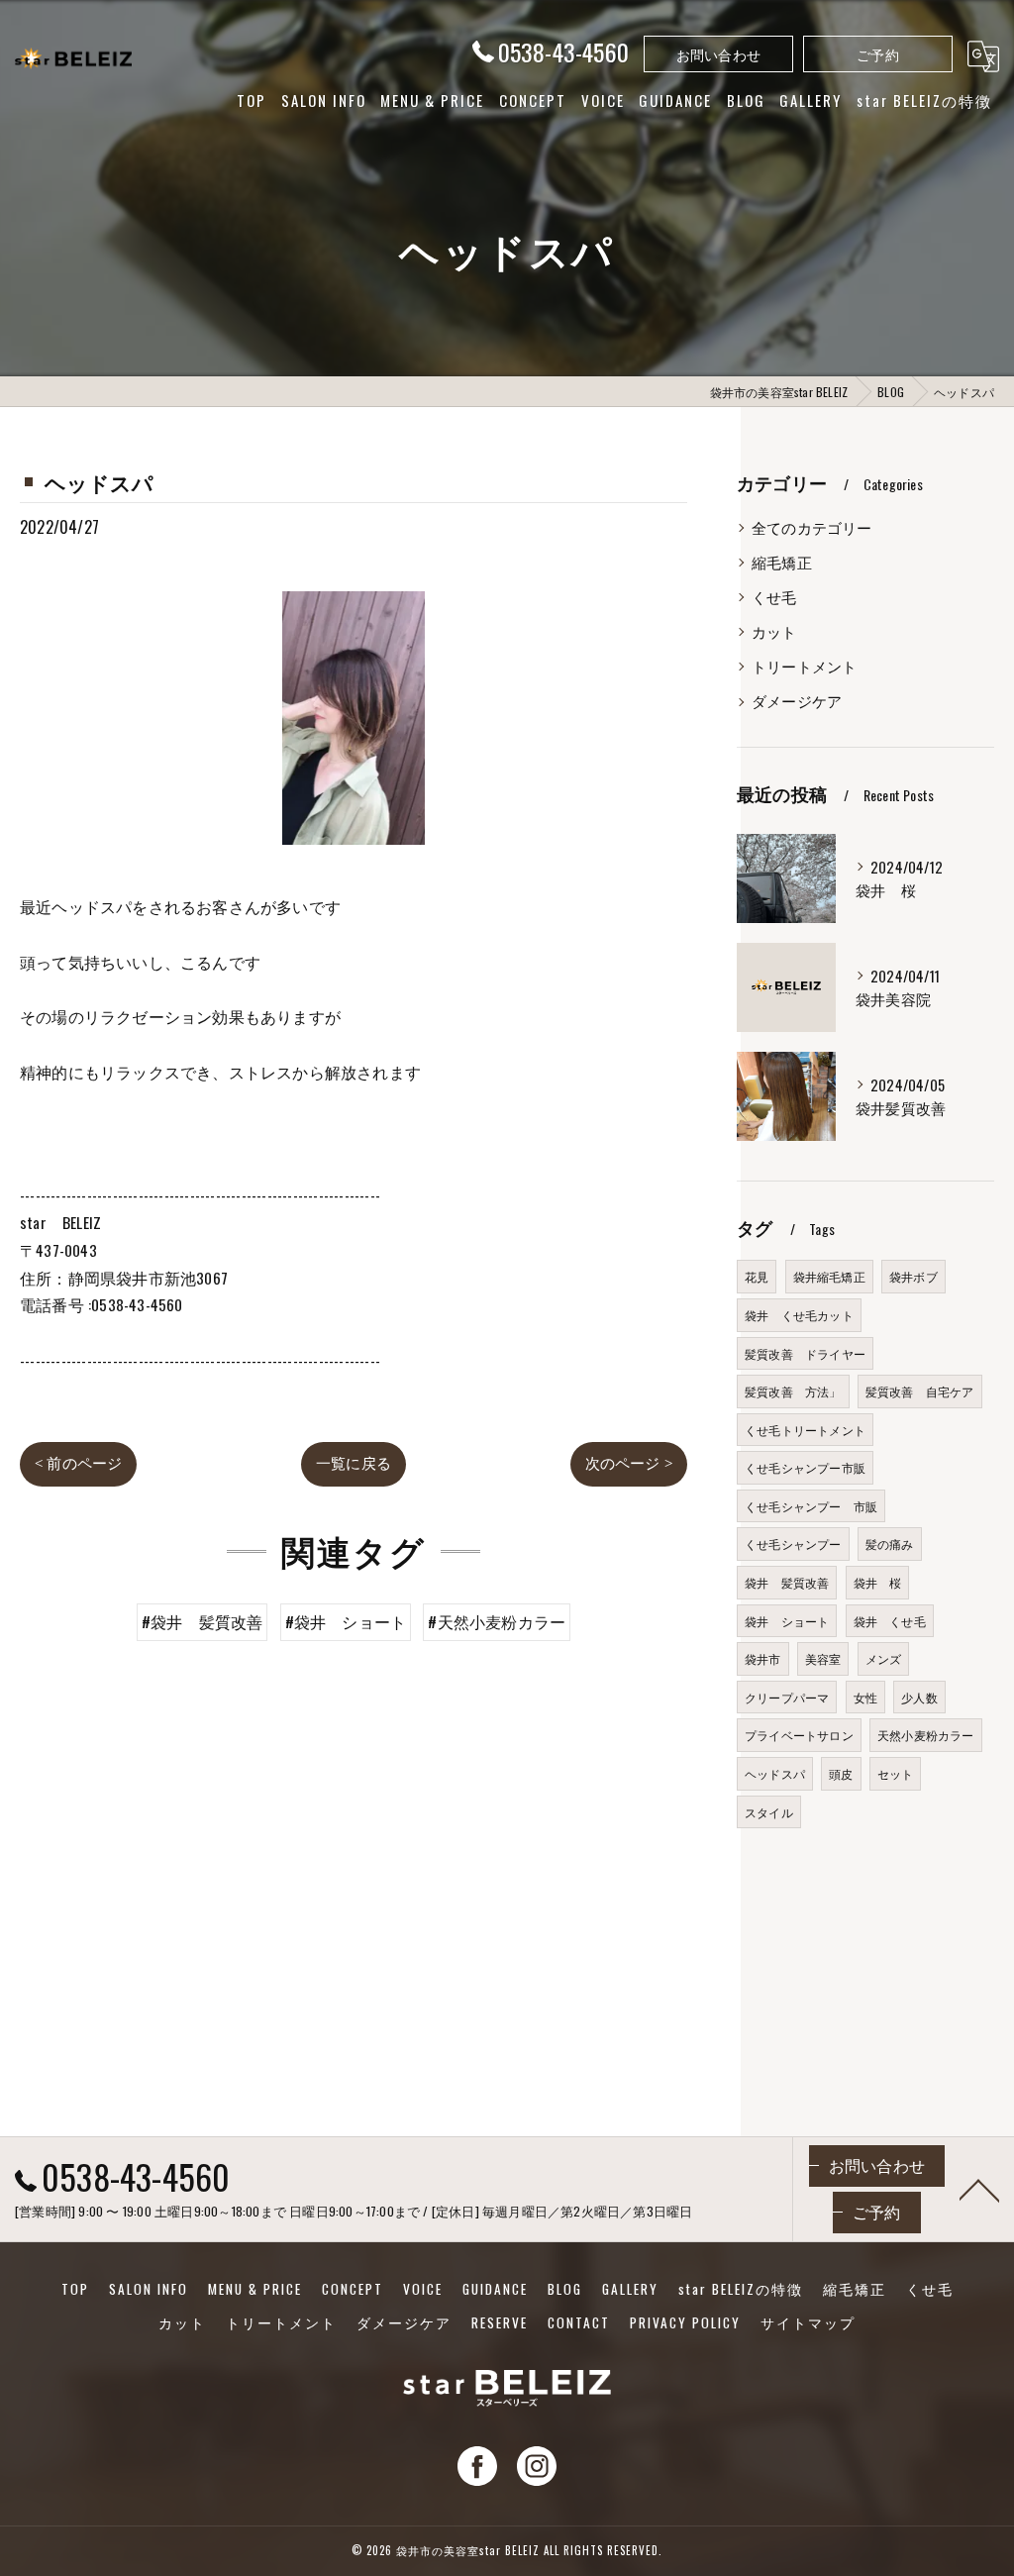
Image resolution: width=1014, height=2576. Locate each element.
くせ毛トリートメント (805, 1430)
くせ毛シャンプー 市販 (811, 1506)
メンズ (884, 1658)
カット (774, 631)
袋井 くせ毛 (890, 1621)
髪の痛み (890, 1544)
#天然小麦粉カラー (497, 1621)
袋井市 (763, 1658)
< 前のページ (78, 1464)
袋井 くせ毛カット (799, 1315)
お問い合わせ (718, 54)
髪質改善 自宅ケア (920, 1391)
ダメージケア (797, 701)
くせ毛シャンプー (793, 1544)
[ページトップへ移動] (979, 2189)
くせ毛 (774, 597)
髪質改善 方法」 (793, 1391)
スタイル (769, 1812)
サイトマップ (808, 2322)
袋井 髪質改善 (787, 1582)
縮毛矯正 (782, 562)
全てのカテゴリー (812, 527)
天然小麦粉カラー (926, 1735)
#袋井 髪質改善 (203, 1621)
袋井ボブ (913, 1276)
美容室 (823, 1658)
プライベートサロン (799, 1735)
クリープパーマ (787, 1697)
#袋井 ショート (346, 1621)
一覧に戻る (354, 1464)
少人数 (919, 1697)
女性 (865, 1697)
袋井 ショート (787, 1621)
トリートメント (804, 666)
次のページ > (629, 1464)
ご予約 (878, 54)
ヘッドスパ (775, 1773)
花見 (757, 1276)
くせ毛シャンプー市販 (805, 1467)
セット (896, 1773)
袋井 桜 (878, 1582)
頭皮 (841, 1773)
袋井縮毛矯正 (829, 1276)
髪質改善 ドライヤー (805, 1353)
